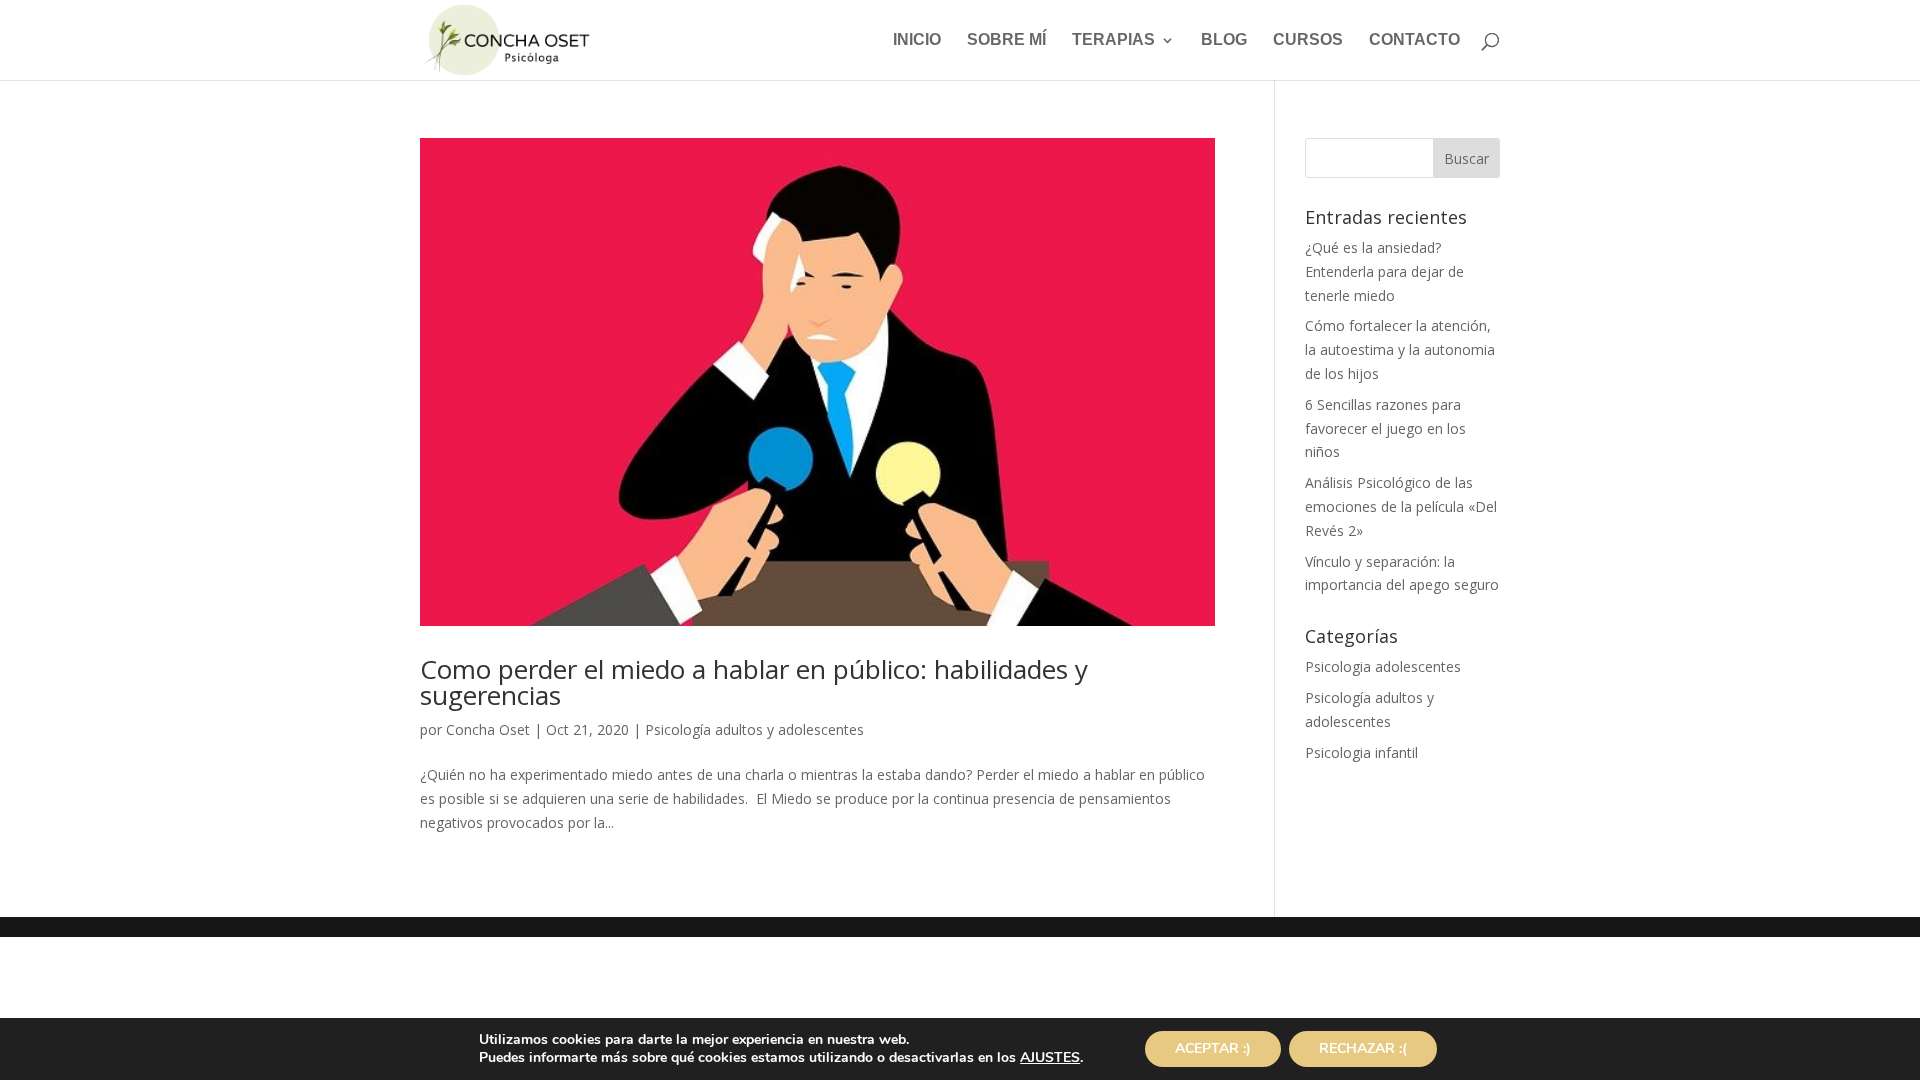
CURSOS (1308, 40)
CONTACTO (1414, 40)
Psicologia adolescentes (1383, 666)
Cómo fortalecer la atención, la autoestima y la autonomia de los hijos (1400, 349)
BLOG (1224, 40)
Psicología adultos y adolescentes (754, 729)
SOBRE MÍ (1006, 40)
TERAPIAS (1113, 40)
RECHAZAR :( (1363, 1048)
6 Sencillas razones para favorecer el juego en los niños (1385, 428)
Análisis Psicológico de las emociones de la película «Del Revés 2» (1401, 506)
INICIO (917, 40)
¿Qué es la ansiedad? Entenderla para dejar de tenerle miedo (1384, 271)
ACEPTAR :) (1213, 1048)
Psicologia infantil (1361, 752)
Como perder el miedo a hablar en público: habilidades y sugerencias (754, 682)
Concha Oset (488, 729)
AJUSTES (1050, 1058)
